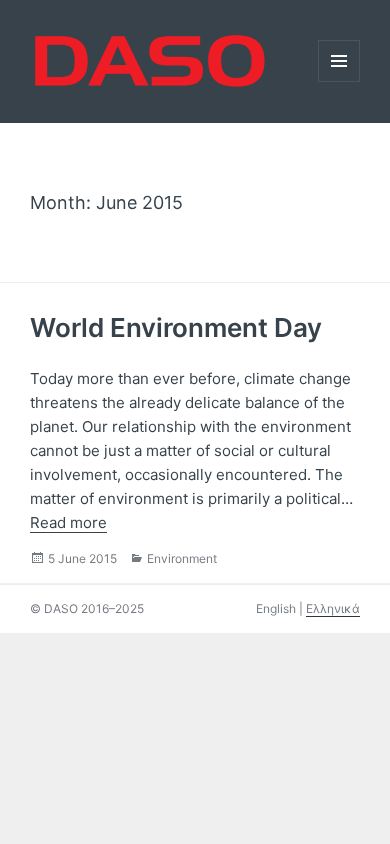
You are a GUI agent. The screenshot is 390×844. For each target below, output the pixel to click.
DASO (32, 30)
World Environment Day (176, 327)
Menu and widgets (339, 81)
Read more (68, 522)
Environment (182, 558)
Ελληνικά (333, 608)
